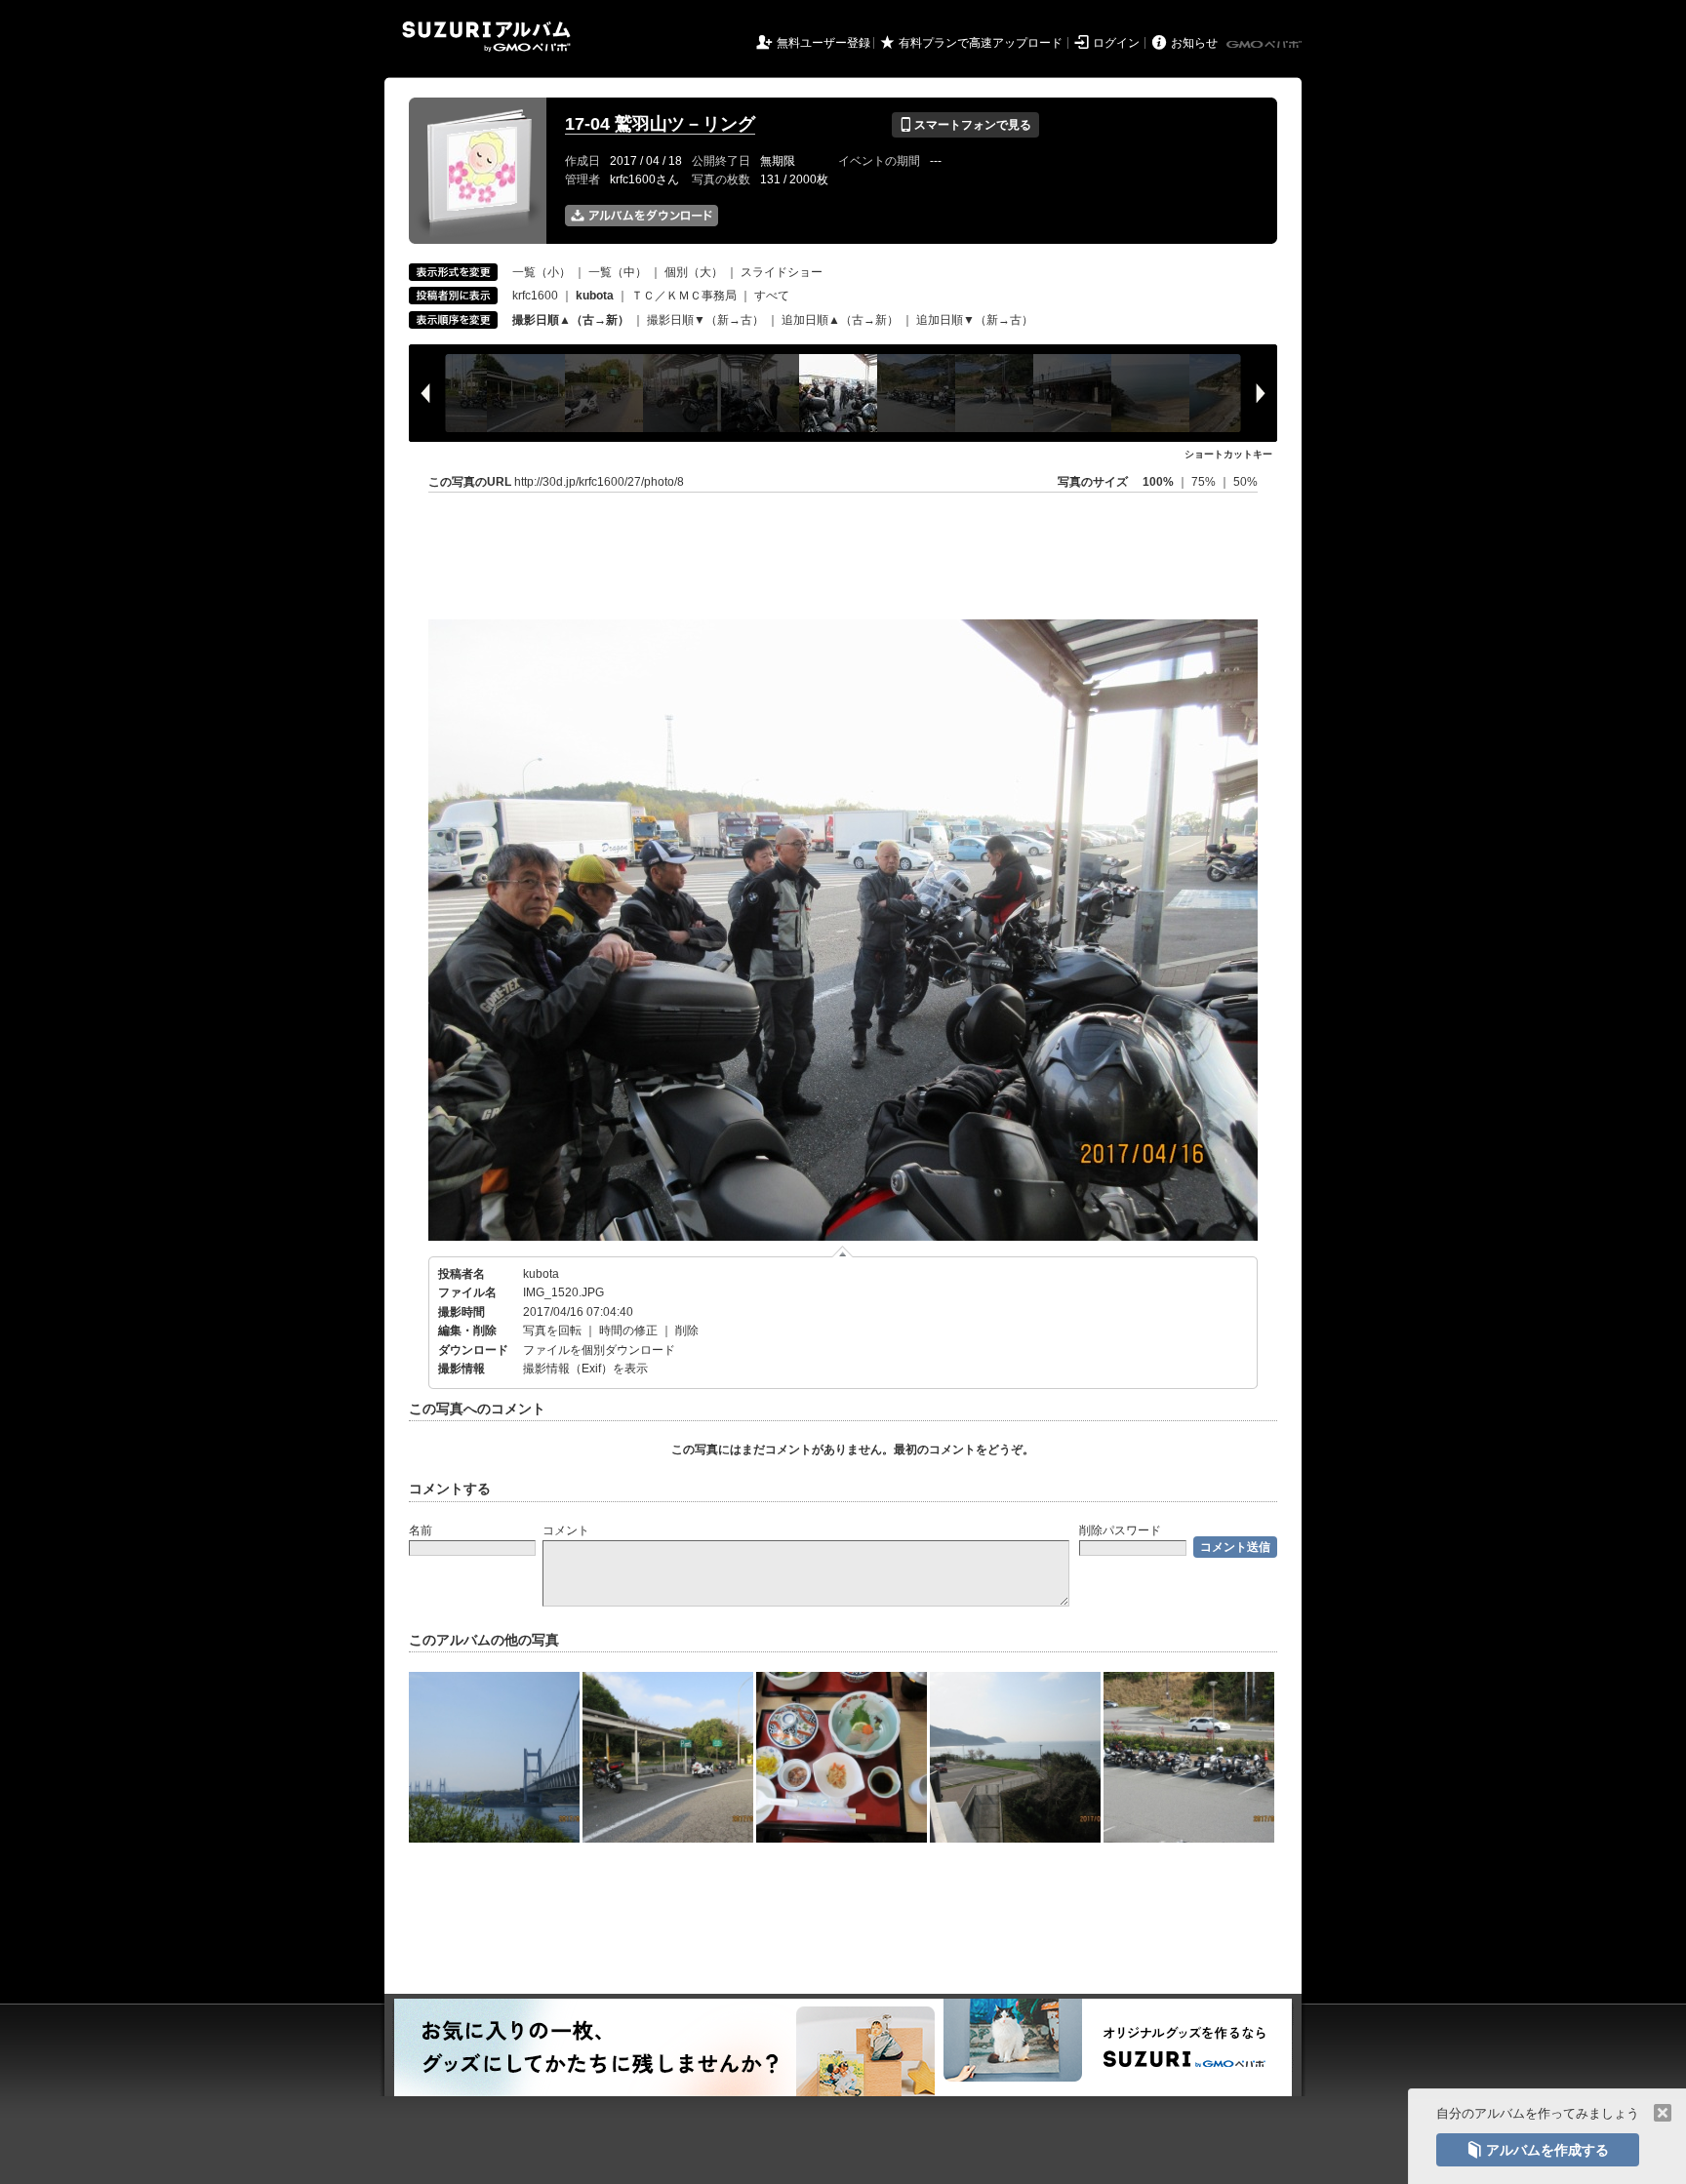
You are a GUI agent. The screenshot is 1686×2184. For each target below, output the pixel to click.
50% (1245, 482)
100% (1158, 482)
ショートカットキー (1228, 454)
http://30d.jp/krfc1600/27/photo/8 (599, 482)
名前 (421, 1530)
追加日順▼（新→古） (975, 320)
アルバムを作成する (1538, 2150)
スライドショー (782, 272)
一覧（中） (618, 272)
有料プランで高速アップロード (981, 43)
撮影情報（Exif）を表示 (585, 1369)
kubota (541, 1274)
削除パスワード (1120, 1530)
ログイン (1116, 43)
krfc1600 (535, 296)
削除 (687, 1330)
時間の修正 (628, 1330)
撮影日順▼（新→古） (705, 320)
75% (1205, 482)
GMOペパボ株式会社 (1265, 45)
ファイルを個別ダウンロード (599, 1350)
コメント (566, 1530)
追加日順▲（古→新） (840, 320)
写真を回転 (552, 1330)
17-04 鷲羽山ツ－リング (660, 124)
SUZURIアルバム (486, 37)
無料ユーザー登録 (823, 43)
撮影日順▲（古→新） (571, 320)
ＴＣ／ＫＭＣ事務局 (684, 296)
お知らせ (1194, 43)
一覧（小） (542, 272)
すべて (772, 296)
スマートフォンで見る (965, 125)
